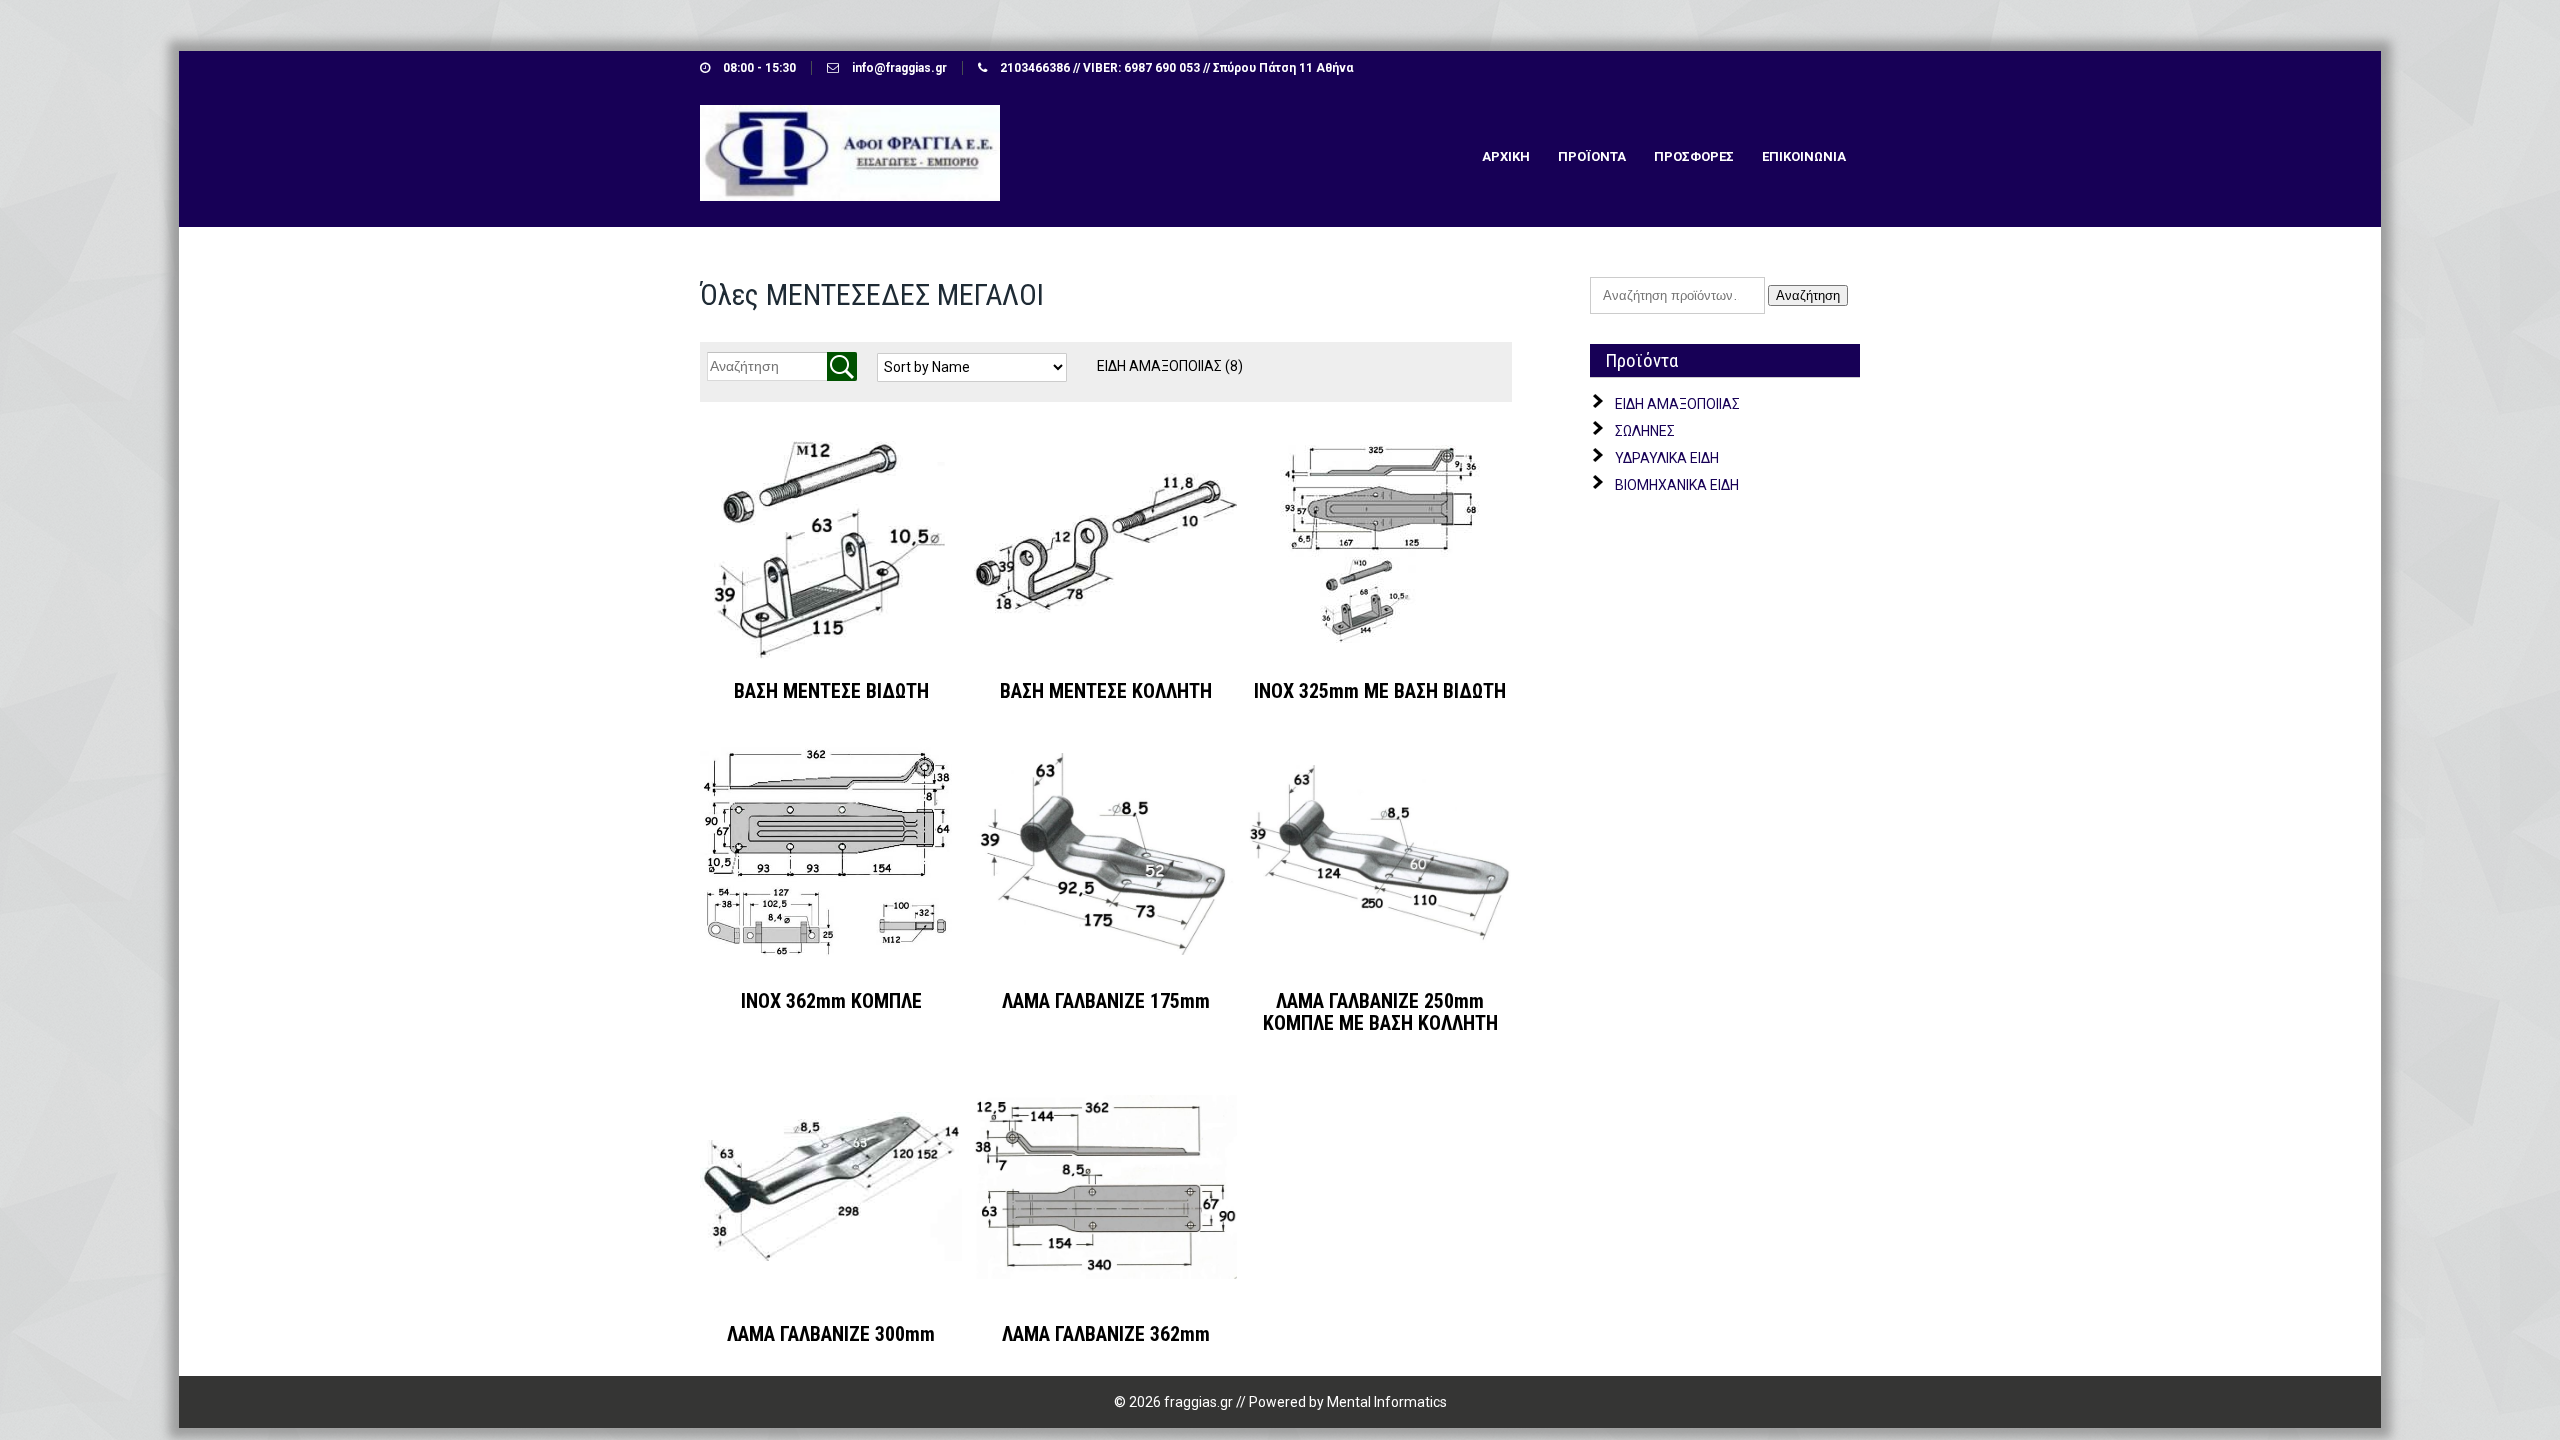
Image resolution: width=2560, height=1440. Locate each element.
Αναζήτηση (1808, 295)
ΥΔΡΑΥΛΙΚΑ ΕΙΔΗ (1667, 458)
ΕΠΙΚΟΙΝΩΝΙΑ (1804, 156)
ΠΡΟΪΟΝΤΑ (1592, 156)
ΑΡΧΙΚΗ (1506, 156)
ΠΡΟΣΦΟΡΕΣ (1694, 156)
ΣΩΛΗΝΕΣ (1645, 431)
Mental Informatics (1387, 1402)
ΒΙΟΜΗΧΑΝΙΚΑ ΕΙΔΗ (1677, 485)
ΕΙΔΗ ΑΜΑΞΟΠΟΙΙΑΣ (1170, 366)
